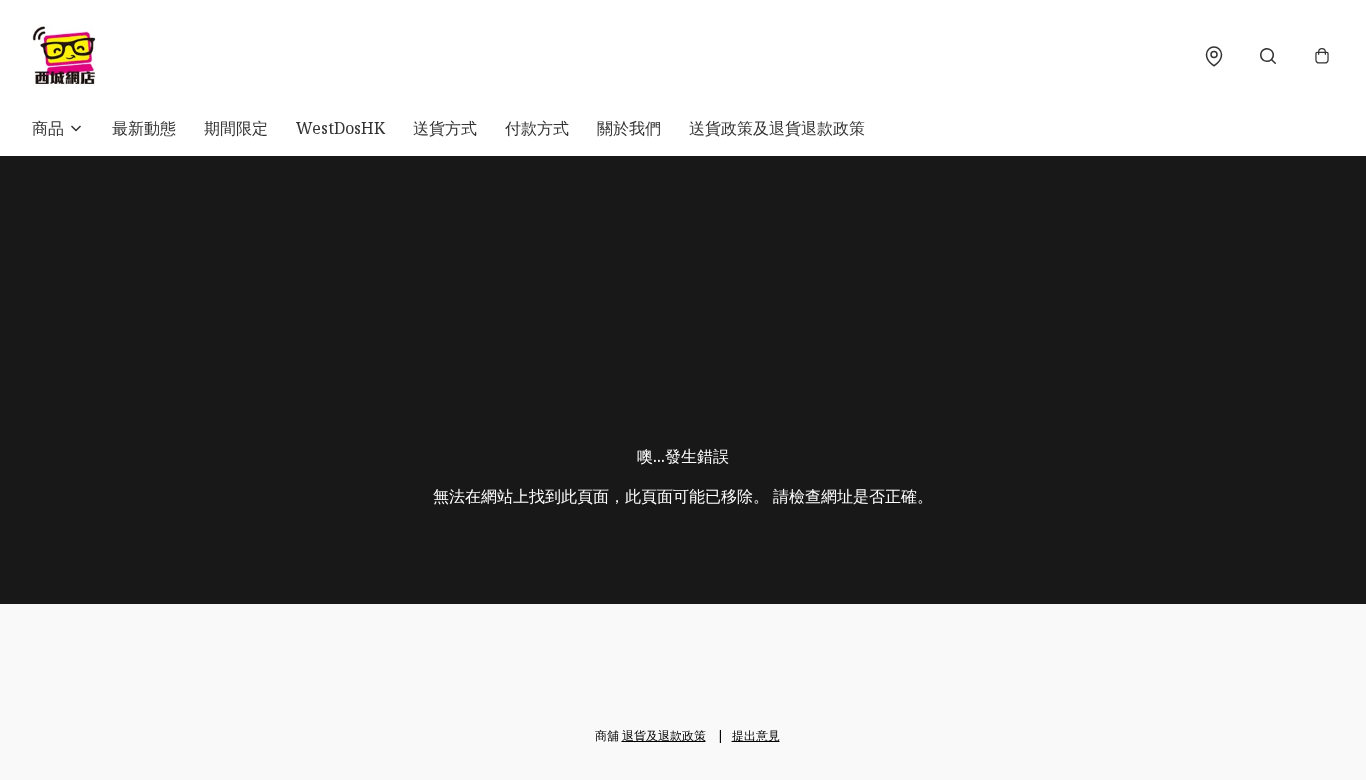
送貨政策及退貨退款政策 (777, 128)
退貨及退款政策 (664, 735)
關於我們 (629, 128)
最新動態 (144, 128)
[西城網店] (64, 56)
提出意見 (756, 735)
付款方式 (537, 128)
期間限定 (236, 128)
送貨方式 (445, 128)
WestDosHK (340, 128)
